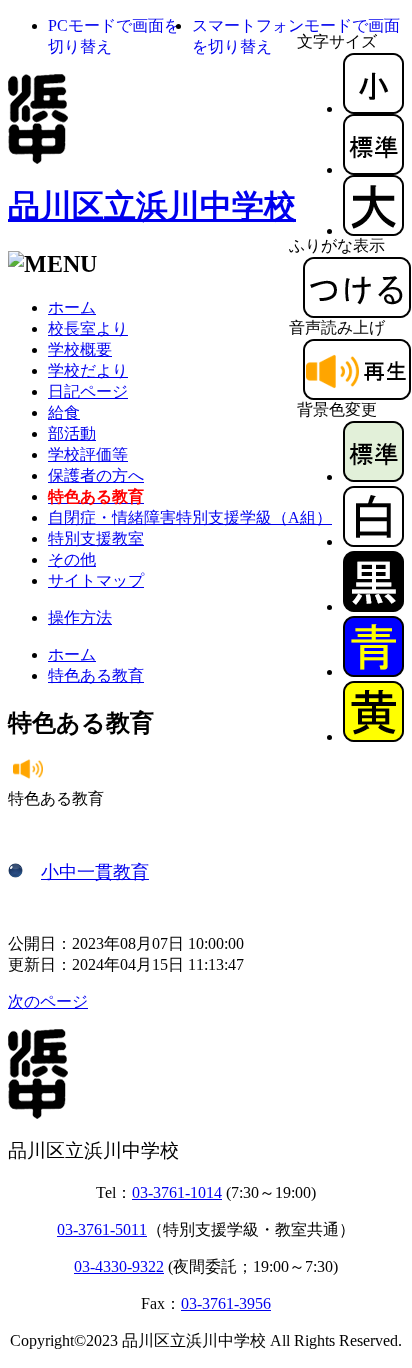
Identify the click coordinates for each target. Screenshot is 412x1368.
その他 (72, 559)
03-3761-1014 (177, 1192)
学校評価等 (88, 454)
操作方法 (80, 617)
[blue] (373, 671)
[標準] (373, 169)
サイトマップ (96, 580)
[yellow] (373, 736)
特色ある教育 (96, 675)
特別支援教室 (96, 538)
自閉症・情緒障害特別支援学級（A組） (190, 517)
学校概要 (80, 349)
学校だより (88, 370)
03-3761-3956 (226, 1303)
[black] (373, 606)
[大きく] (373, 230)
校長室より (88, 328)
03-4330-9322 (119, 1266)
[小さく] (373, 108)
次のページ (48, 1001)
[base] (373, 476)
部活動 (72, 433)
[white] (373, 541)
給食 (64, 412)
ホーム (72, 307)
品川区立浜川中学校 (152, 206)
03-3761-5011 (102, 1229)
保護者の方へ (96, 475)
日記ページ (88, 391)
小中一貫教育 (95, 872)
